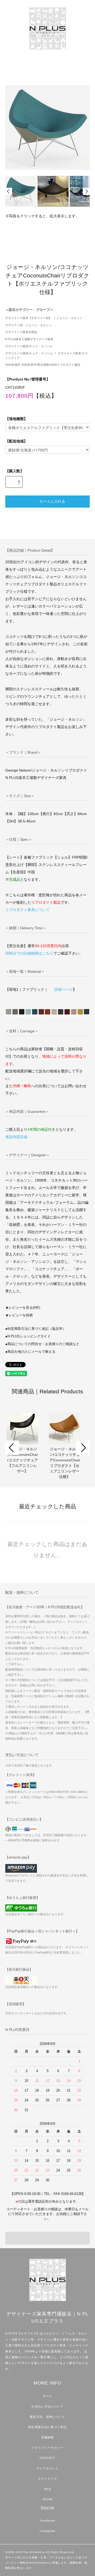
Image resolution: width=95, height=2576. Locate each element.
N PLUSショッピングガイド (29, 1336)
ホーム (47, 2396)
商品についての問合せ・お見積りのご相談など (43, 1344)
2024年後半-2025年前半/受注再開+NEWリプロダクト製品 (43, 365)
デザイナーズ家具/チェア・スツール (29, 346)
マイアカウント (48, 2468)
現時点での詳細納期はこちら (29, 953)
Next (86, 191)
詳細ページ (64, 989)
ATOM (47, 2499)
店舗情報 (47, 2437)
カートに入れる (52, 501)
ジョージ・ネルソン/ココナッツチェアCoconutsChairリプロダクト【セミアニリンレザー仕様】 (65, 1463)
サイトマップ (48, 2479)
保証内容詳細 (16, 1137)
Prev (9, 191)
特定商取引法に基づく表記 (47, 2427)
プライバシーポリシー (47, 2448)
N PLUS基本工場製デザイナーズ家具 (29, 339)
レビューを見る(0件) (24, 1308)
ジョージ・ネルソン (69, 318)
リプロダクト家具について (27, 910)
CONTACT (48, 2458)
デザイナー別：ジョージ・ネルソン (28, 325)
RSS (47, 2489)
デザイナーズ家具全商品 (21, 332)
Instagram (47, 2531)
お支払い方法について (47, 2406)
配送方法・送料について (47, 2417)
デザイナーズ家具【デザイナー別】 (28, 318)
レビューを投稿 (21, 1315)
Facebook (47, 2521)
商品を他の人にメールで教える (31, 1352)
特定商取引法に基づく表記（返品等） (37, 1329)
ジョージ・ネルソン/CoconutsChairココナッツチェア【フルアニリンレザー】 (23, 1460)
